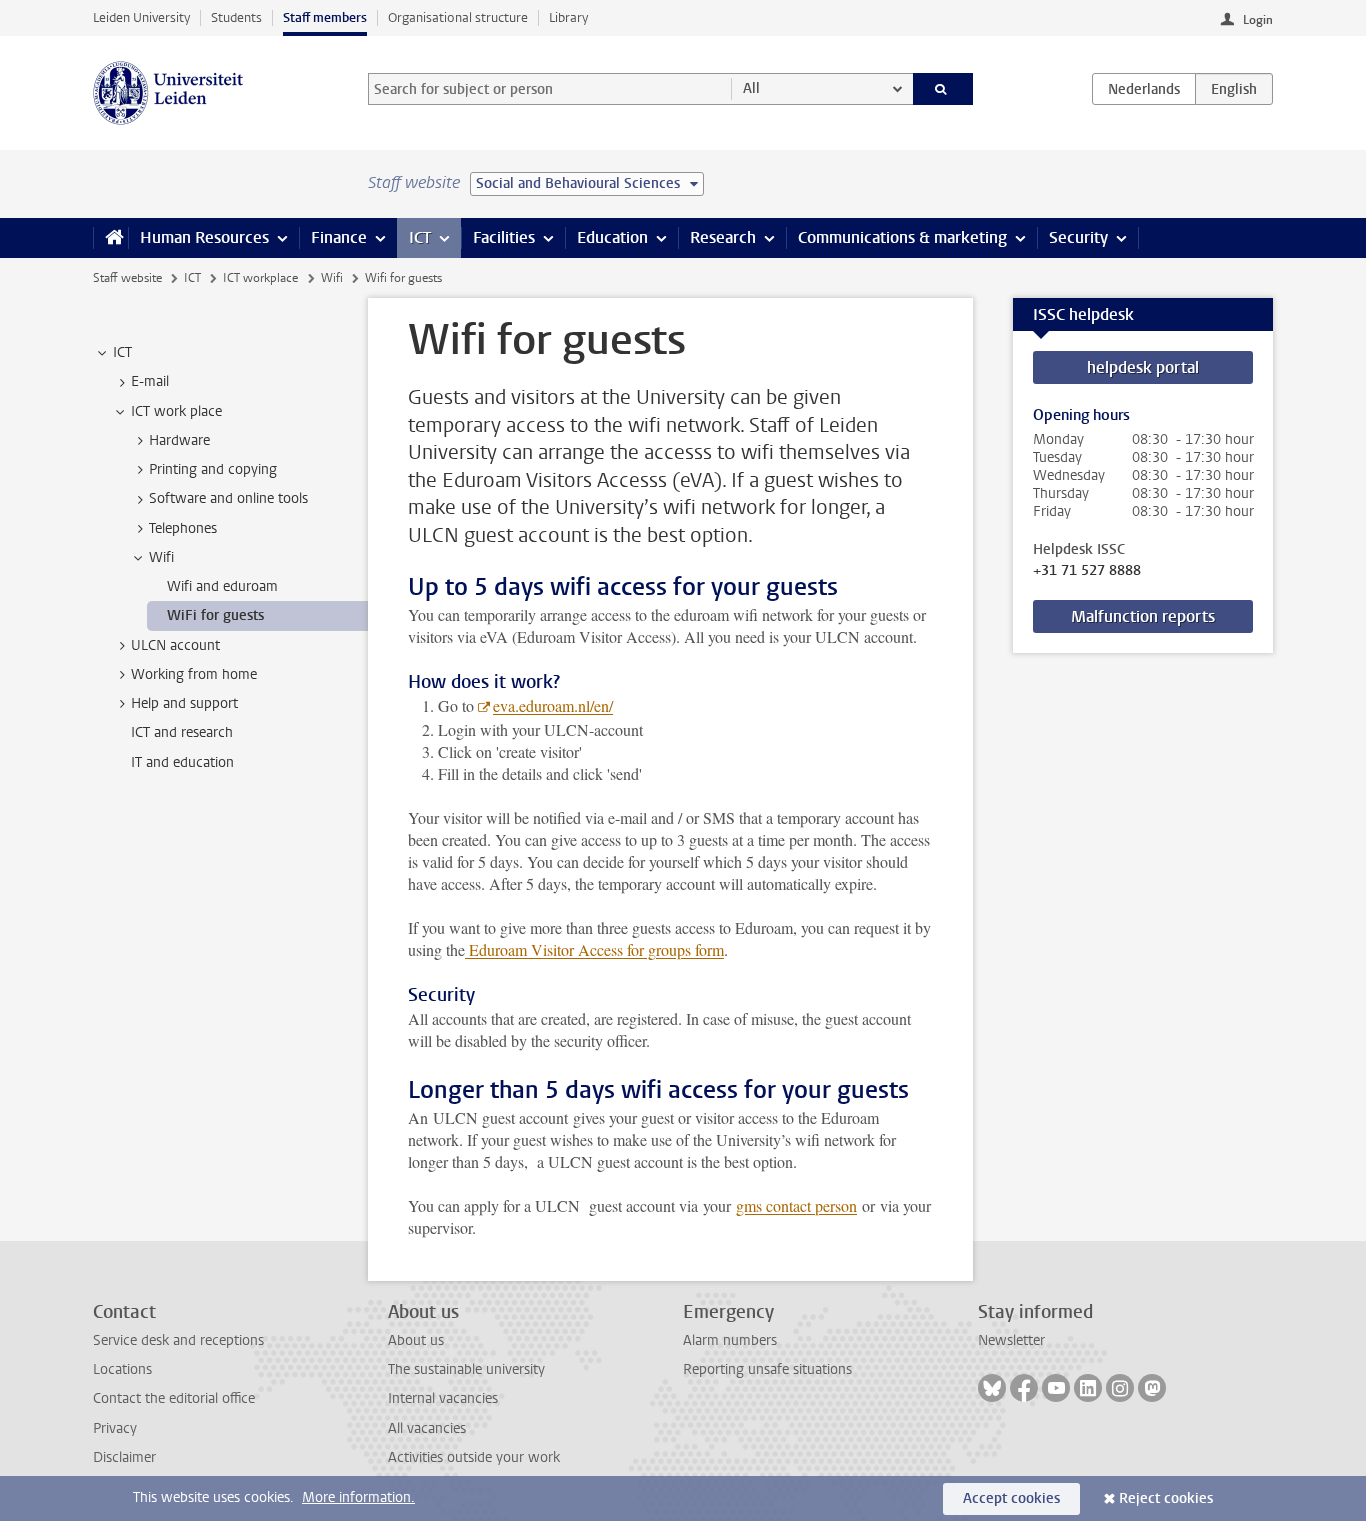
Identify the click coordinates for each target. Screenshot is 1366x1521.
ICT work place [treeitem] (176, 411)
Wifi (332, 278)
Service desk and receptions (178, 1340)
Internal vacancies (443, 1398)
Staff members (325, 17)
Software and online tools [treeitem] (228, 498)
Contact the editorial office (174, 1398)
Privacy (115, 1428)
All (751, 88)
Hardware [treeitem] (179, 440)
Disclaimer (124, 1457)
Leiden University (141, 17)
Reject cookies (1166, 1498)
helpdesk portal (1143, 367)
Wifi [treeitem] (161, 557)
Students (236, 17)
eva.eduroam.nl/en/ (553, 705)
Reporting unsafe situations (767, 1369)
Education (612, 237)
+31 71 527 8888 (1087, 571)
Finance (339, 237)
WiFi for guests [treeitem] (215, 615)
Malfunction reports (1143, 616)
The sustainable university (466, 1369)
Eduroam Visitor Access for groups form (594, 949)
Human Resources (204, 237)
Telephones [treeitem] (183, 528)
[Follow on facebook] (1024, 1388)
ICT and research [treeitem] (182, 732)
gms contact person (796, 1205)
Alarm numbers (730, 1340)
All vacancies (427, 1428)
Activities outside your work (474, 1457)
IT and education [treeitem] (182, 762)
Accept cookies (1011, 1498)
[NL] (1144, 89)
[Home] (110, 238)
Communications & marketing (902, 237)
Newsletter (1011, 1340)
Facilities (504, 237)
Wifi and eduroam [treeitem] (222, 586)
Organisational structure (458, 17)
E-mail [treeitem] (150, 381)
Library (568, 17)
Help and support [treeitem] (184, 703)
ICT (420, 237)
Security (1078, 237)
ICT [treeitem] (122, 352)
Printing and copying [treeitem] (213, 469)
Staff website (127, 278)
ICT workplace (260, 278)
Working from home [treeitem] (194, 674)
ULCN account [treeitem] (175, 645)
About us (416, 1340)
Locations (122, 1369)
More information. (358, 1497)
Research (723, 237)
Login (1258, 20)
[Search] (943, 89)
